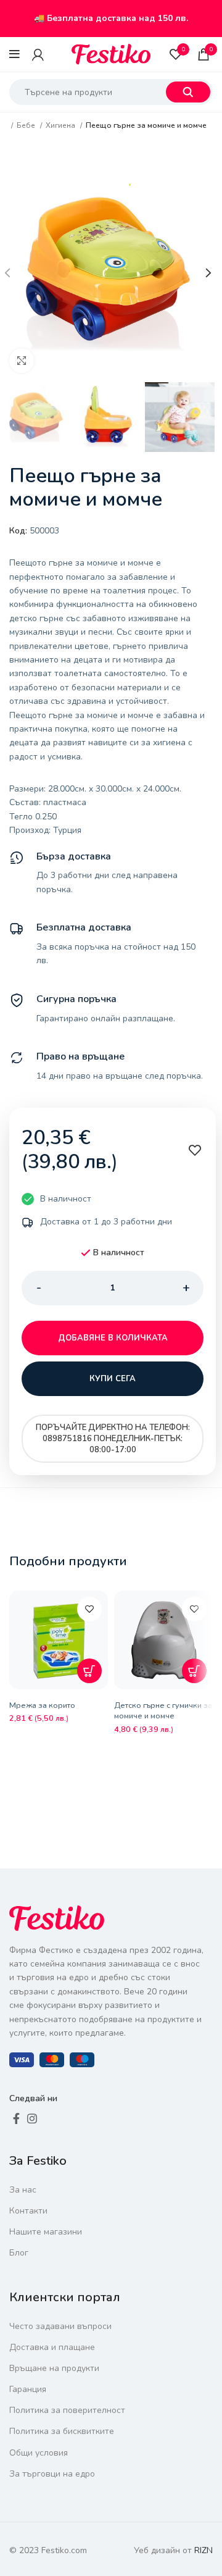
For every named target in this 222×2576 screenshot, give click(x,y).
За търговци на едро (52, 2474)
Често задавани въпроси (60, 2326)
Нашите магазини (46, 2232)
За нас (23, 2190)
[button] (89, 1671)
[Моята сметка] (38, 54)
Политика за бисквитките (62, 2431)
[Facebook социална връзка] (16, 2118)
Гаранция (28, 2389)
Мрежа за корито (42, 1705)
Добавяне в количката (113, 1338)
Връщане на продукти (54, 2368)
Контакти (28, 2211)
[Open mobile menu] (14, 54)
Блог (19, 2253)
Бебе (27, 125)
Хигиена (61, 125)
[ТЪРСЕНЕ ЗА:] (188, 92)
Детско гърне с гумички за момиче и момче (163, 1711)
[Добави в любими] (89, 1609)
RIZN (203, 2550)
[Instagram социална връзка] (32, 2118)
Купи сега (113, 1379)
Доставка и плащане (52, 2347)
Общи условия (39, 2453)
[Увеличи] (22, 361)
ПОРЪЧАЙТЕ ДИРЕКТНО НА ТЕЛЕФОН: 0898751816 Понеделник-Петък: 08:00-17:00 (113, 1439)
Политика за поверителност (67, 2410)
